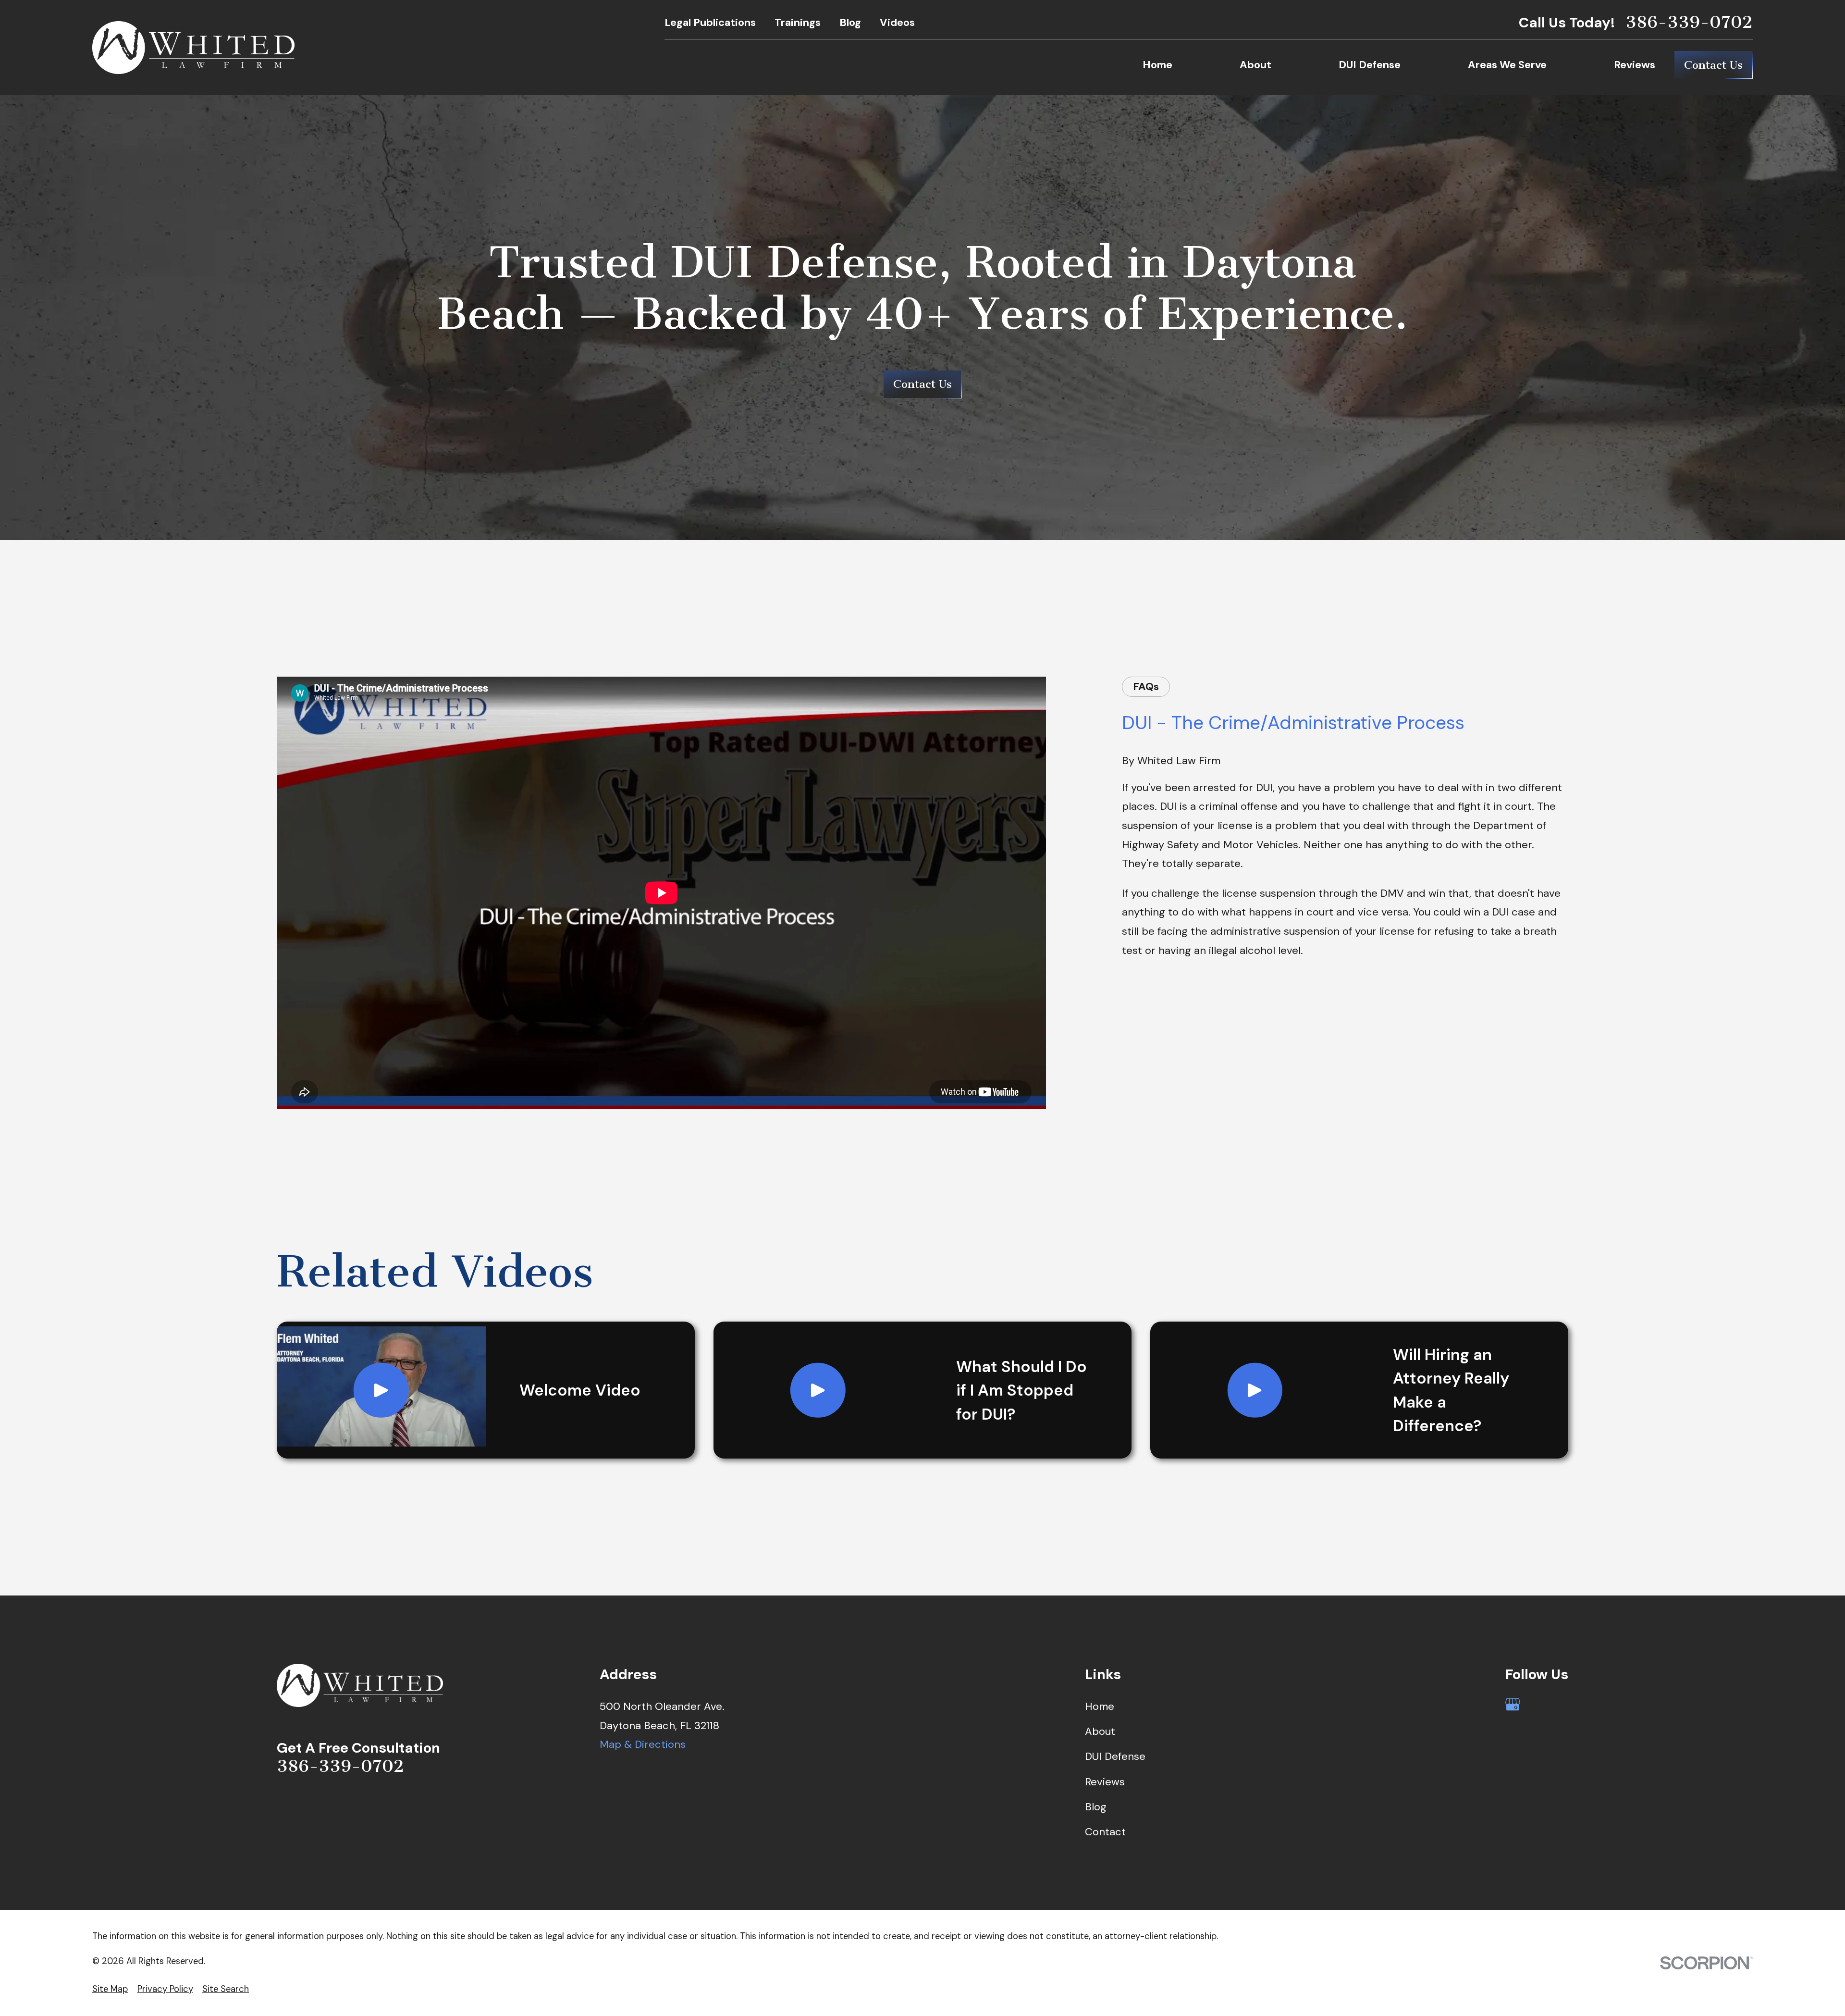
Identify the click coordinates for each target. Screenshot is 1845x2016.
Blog (850, 22)
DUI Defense (1115, 1756)
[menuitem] (110, 1989)
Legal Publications (710, 22)
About (1100, 1731)
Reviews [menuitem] (1635, 65)
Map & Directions (643, 1744)
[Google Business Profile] (1513, 1704)
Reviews (1105, 1782)
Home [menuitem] (1157, 65)
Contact (1105, 1832)
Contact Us (1713, 65)
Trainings (798, 22)
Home (1100, 1706)
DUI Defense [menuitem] (1370, 65)
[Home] (193, 48)
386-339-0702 (1689, 22)
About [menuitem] (1255, 65)
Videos (897, 22)
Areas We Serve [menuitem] (1507, 65)
